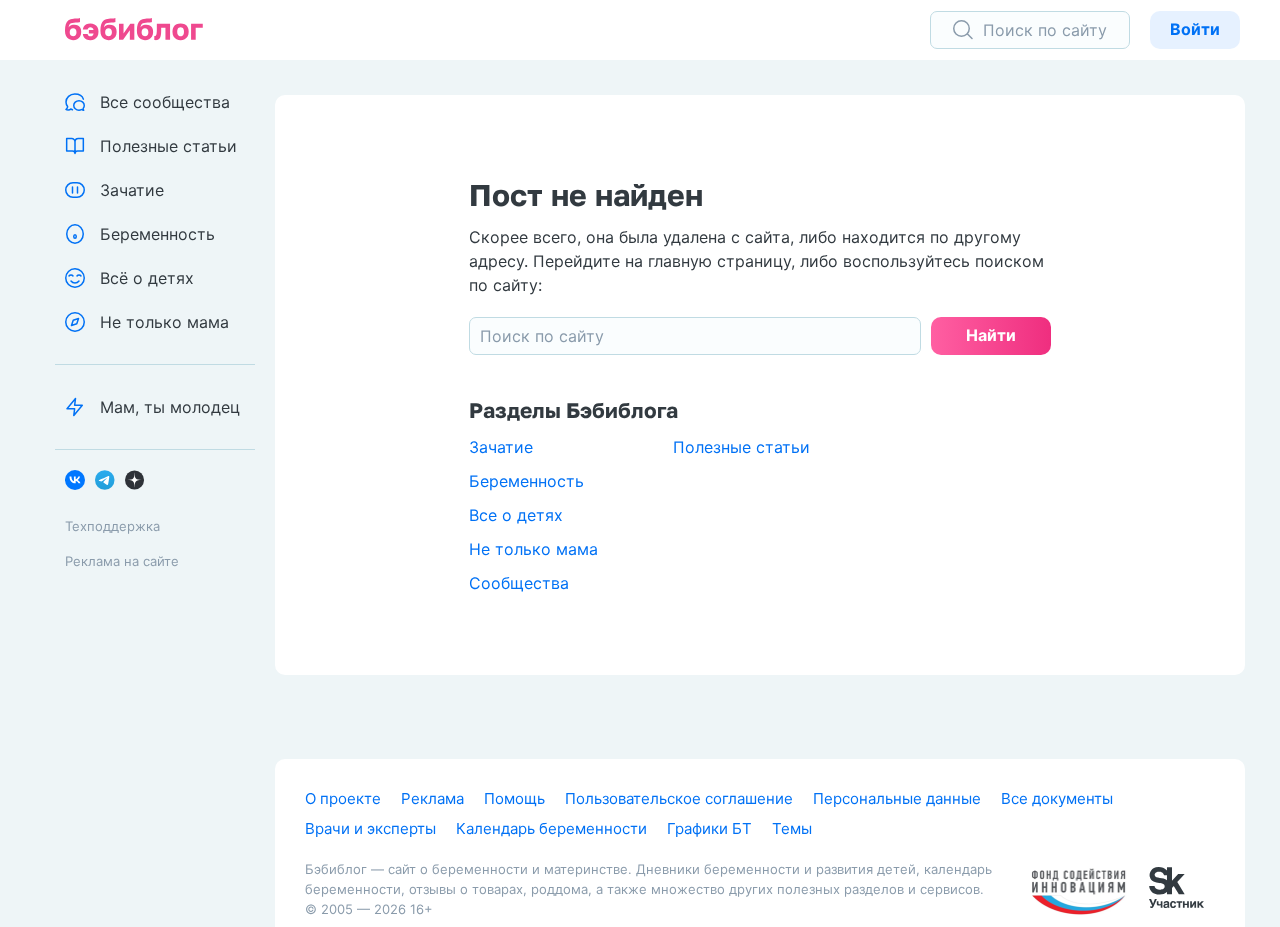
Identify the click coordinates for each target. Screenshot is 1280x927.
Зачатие (501, 447)
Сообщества (519, 583)
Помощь (514, 798)
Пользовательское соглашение (679, 798)
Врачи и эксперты (370, 828)
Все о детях (516, 515)
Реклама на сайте (122, 561)
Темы (792, 828)
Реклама (432, 798)
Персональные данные (897, 798)
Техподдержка (112, 526)
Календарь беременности (551, 828)
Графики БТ (709, 828)
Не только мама (533, 549)
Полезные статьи (741, 447)
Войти (1195, 29)
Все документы (1057, 798)
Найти (991, 335)
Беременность (526, 481)
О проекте (343, 798)
